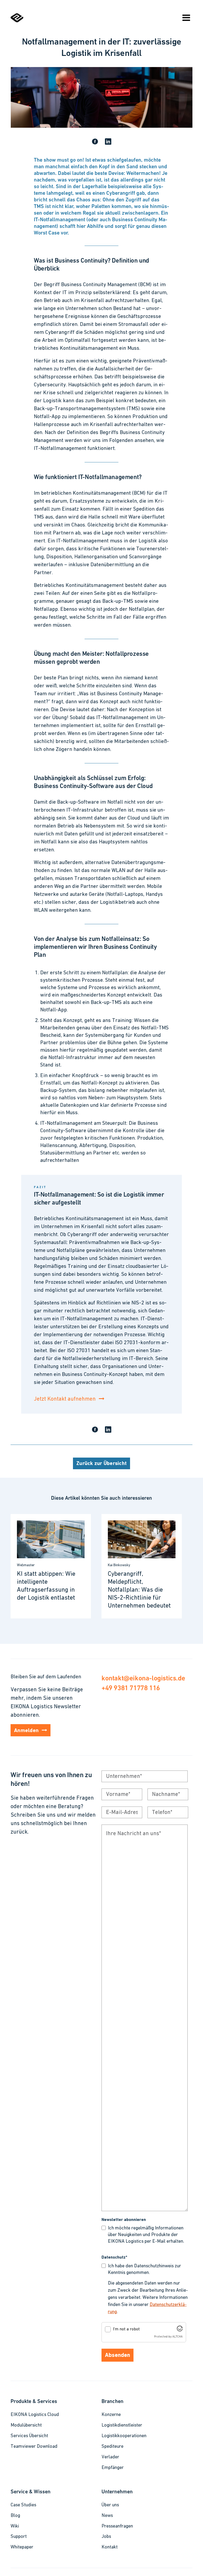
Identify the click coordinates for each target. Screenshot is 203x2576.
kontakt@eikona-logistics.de (143, 1678)
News (107, 2516)
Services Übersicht (29, 2436)
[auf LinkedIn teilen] (108, 142)
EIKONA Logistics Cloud (35, 2415)
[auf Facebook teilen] (95, 142)
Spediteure (112, 2447)
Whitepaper (22, 2547)
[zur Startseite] (17, 21)
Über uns (110, 2505)
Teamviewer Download (34, 2447)
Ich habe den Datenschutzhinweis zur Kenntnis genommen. (144, 2270)
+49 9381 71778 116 (131, 1688)
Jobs (106, 2537)
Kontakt (110, 2547)
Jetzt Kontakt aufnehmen (65, 1399)
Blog (15, 2516)
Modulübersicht (26, 2425)
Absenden (117, 2355)
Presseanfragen (117, 2526)
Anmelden (26, 1731)
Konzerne (111, 2415)
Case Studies (23, 2505)
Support (19, 2537)
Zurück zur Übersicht (101, 1464)
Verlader (110, 2457)
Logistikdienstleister (122, 2425)
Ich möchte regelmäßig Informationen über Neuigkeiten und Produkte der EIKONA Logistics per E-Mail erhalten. (146, 2235)
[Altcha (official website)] (180, 2330)
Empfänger (113, 2468)
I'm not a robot (126, 2329)
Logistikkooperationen (124, 2436)
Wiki (15, 2526)
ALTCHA (177, 2337)
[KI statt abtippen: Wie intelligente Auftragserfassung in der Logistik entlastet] (51, 1566)
